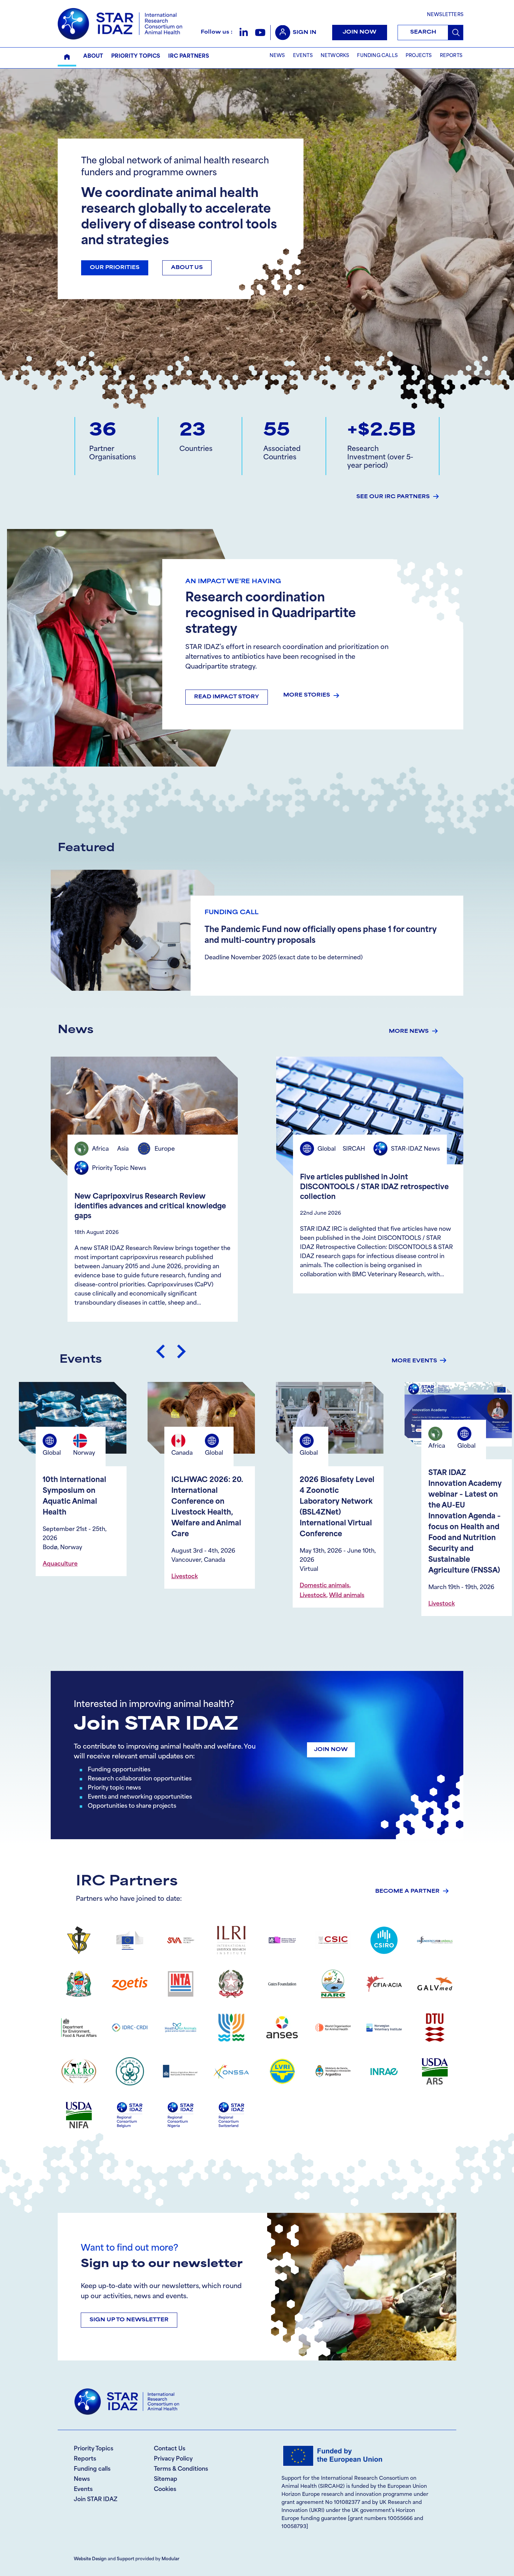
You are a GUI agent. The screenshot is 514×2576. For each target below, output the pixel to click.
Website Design (90, 2559)
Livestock (79, 1596)
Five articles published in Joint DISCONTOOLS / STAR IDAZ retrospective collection (374, 1187)
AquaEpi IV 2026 (353, 1480)
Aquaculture (341, 1532)
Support (126, 2559)
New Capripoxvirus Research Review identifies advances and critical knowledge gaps (150, 1207)
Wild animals (113, 1596)
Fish (366, 1532)
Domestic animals (91, 1586)
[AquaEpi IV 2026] (353, 1418)
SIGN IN (305, 33)
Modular (170, 2559)
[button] (244, 32)
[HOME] (67, 57)
